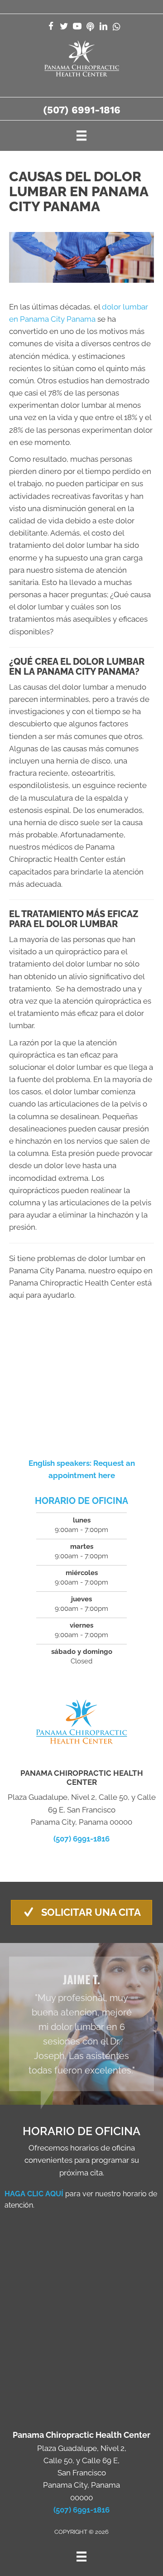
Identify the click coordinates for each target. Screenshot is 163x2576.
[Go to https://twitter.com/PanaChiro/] (64, 27)
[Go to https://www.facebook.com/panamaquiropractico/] (51, 27)
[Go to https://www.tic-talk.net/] (90, 27)
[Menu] (81, 135)
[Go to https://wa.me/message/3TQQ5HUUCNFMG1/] (117, 27)
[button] (81, 1912)
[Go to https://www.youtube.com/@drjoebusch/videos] (77, 27)
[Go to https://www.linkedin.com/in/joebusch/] (103, 27)
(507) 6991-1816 (82, 110)
